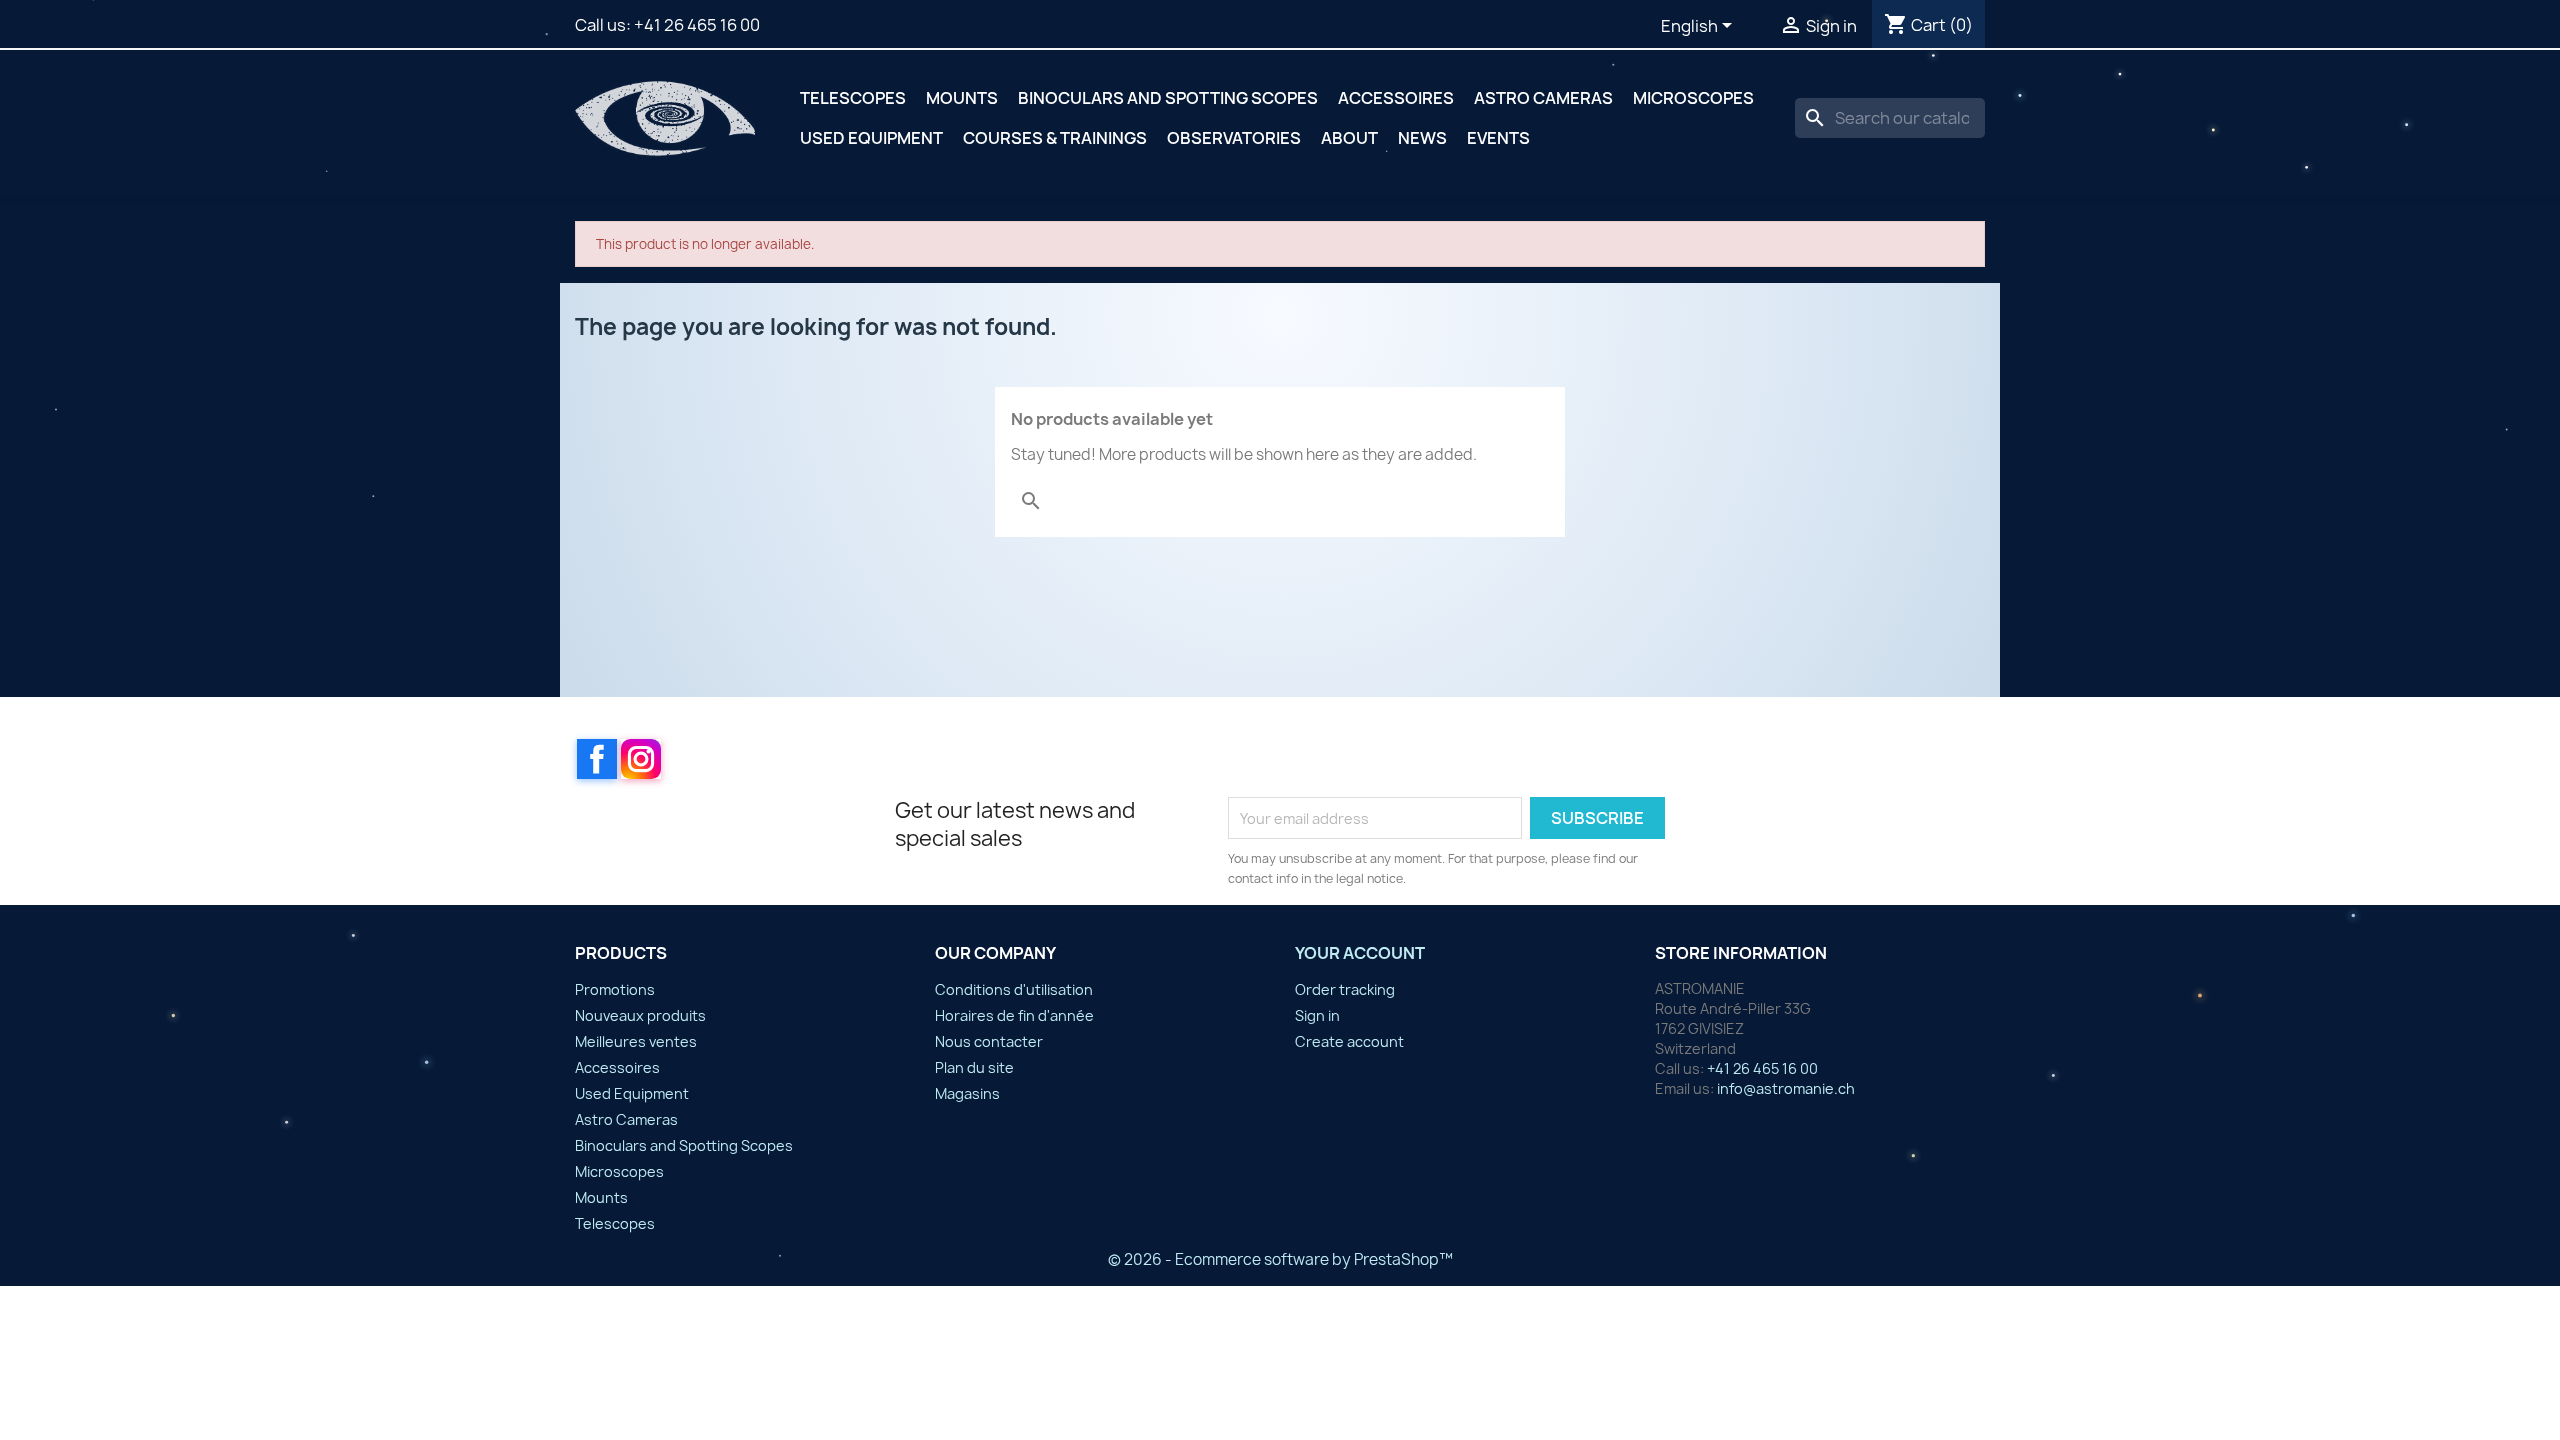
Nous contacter (989, 1041)
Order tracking (1345, 989)
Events (1498, 138)
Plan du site (974, 1067)
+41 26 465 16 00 (697, 25)
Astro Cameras (1543, 98)
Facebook (597, 759)
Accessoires (1396, 98)
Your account (1360, 953)
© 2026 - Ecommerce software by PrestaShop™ (1280, 1259)
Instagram (641, 759)
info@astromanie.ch (1786, 1088)
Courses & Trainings (1055, 138)
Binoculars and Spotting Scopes (1168, 98)
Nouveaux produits (640, 1015)
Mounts (962, 98)
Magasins (967, 1093)
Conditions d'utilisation (1014, 989)
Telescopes (853, 98)
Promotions (615, 989)
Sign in (1317, 1015)
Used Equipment (871, 138)
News (1422, 138)
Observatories (1234, 138)
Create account (1349, 1041)
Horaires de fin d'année (1014, 1015)
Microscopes (1693, 98)
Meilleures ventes (636, 1041)
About (1349, 138)
